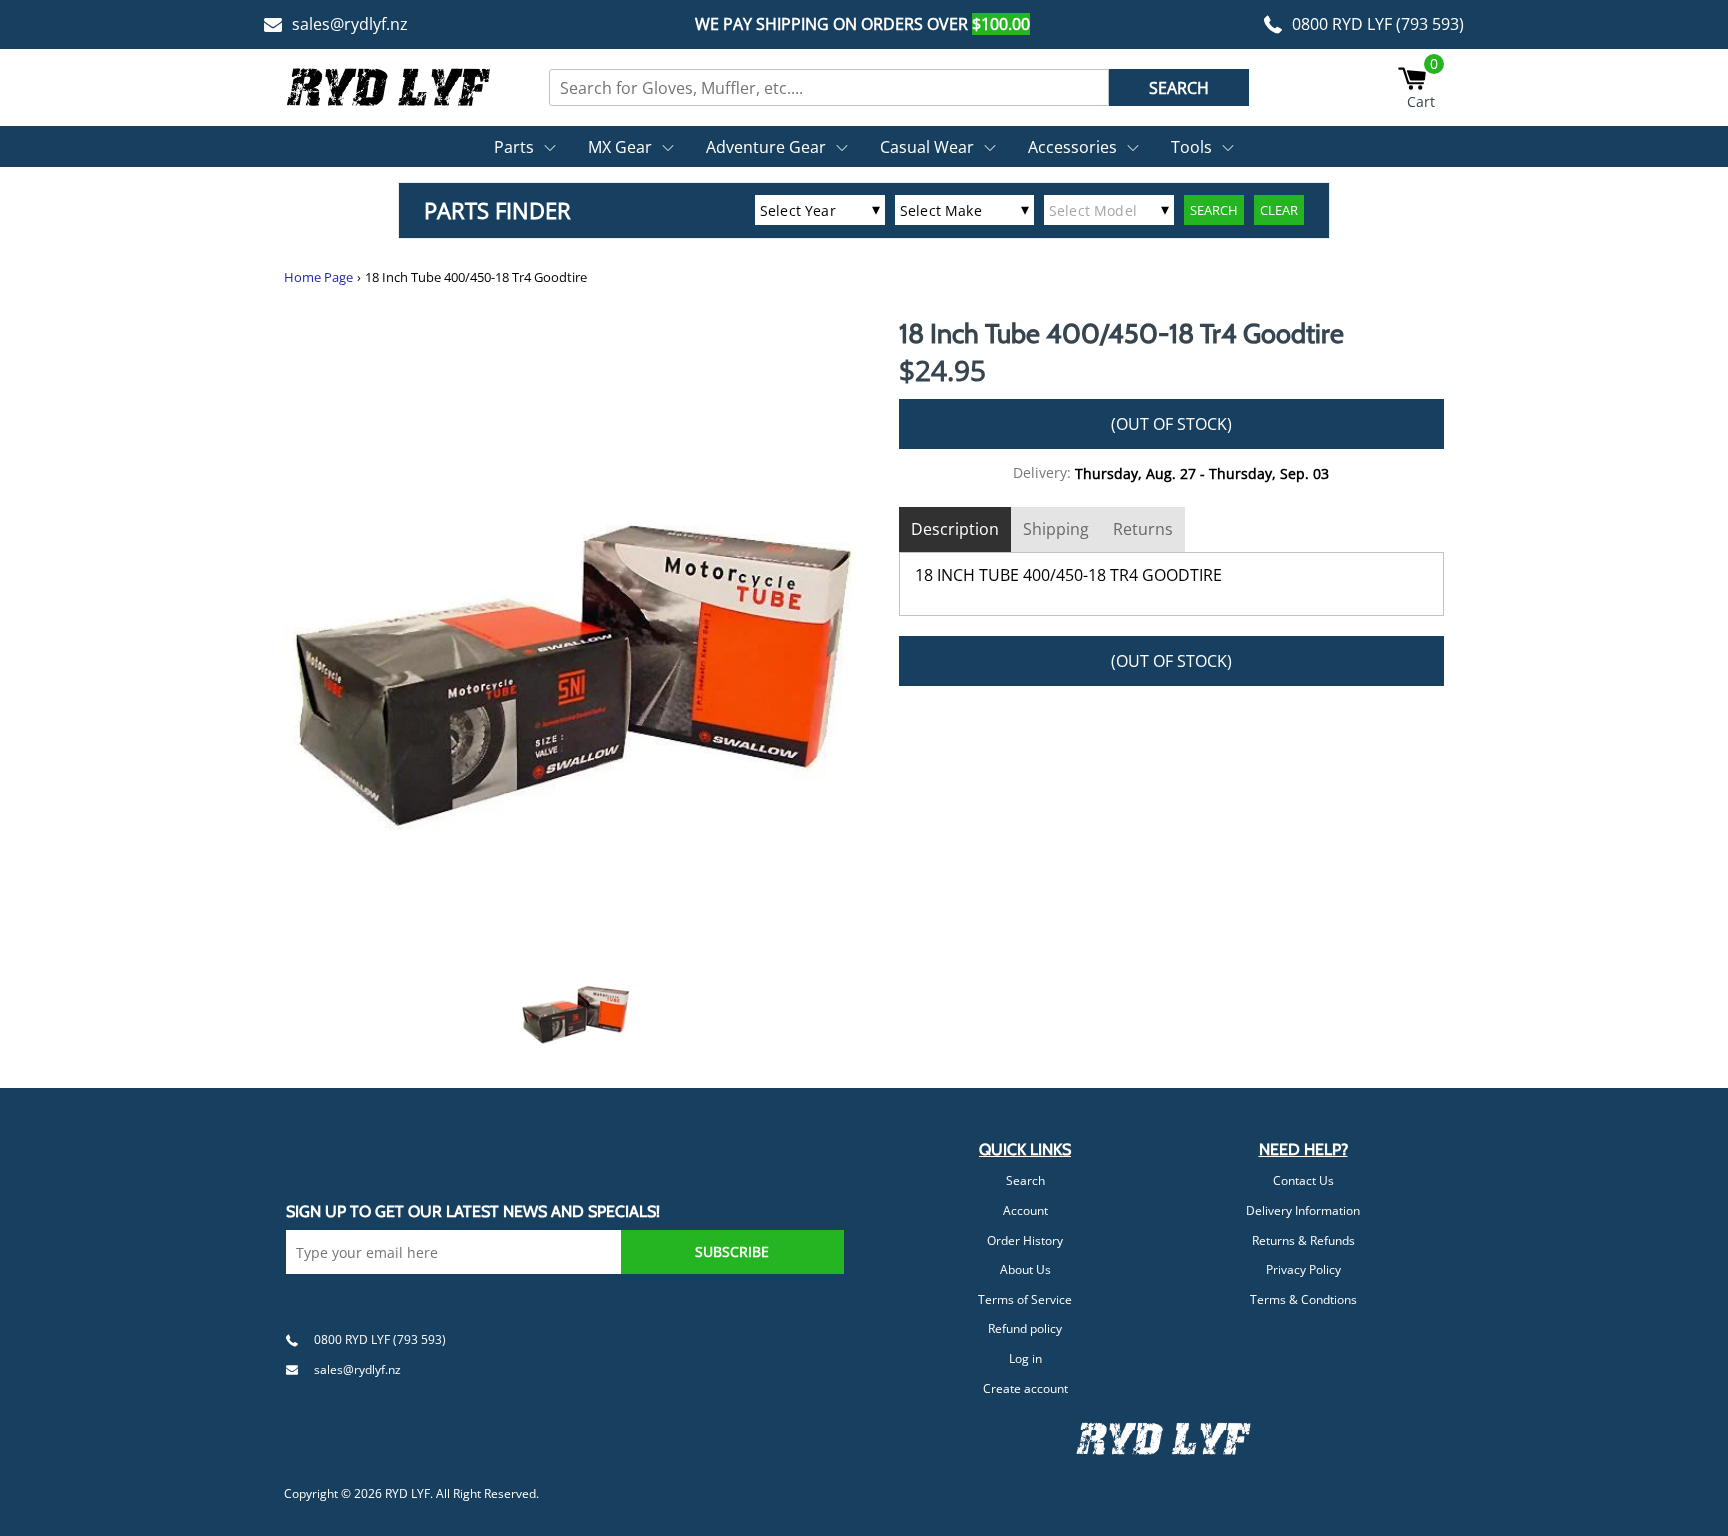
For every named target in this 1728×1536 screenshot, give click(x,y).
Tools (1191, 147)
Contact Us (1303, 1180)
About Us (1025, 1269)
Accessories (1072, 147)
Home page (318, 277)
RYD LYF (407, 1493)
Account (1025, 1210)
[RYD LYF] (389, 87)
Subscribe (732, 1251)
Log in (1025, 1358)
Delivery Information (1303, 1210)
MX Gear (620, 147)
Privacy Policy (1303, 1269)
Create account (1025, 1388)
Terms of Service (1025, 1299)
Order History (1025, 1240)
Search (1025, 1180)
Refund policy (1025, 1328)
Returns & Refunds (1303, 1240)
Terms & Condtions (1303, 1299)
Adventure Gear (766, 147)
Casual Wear (927, 147)
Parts (514, 147)
